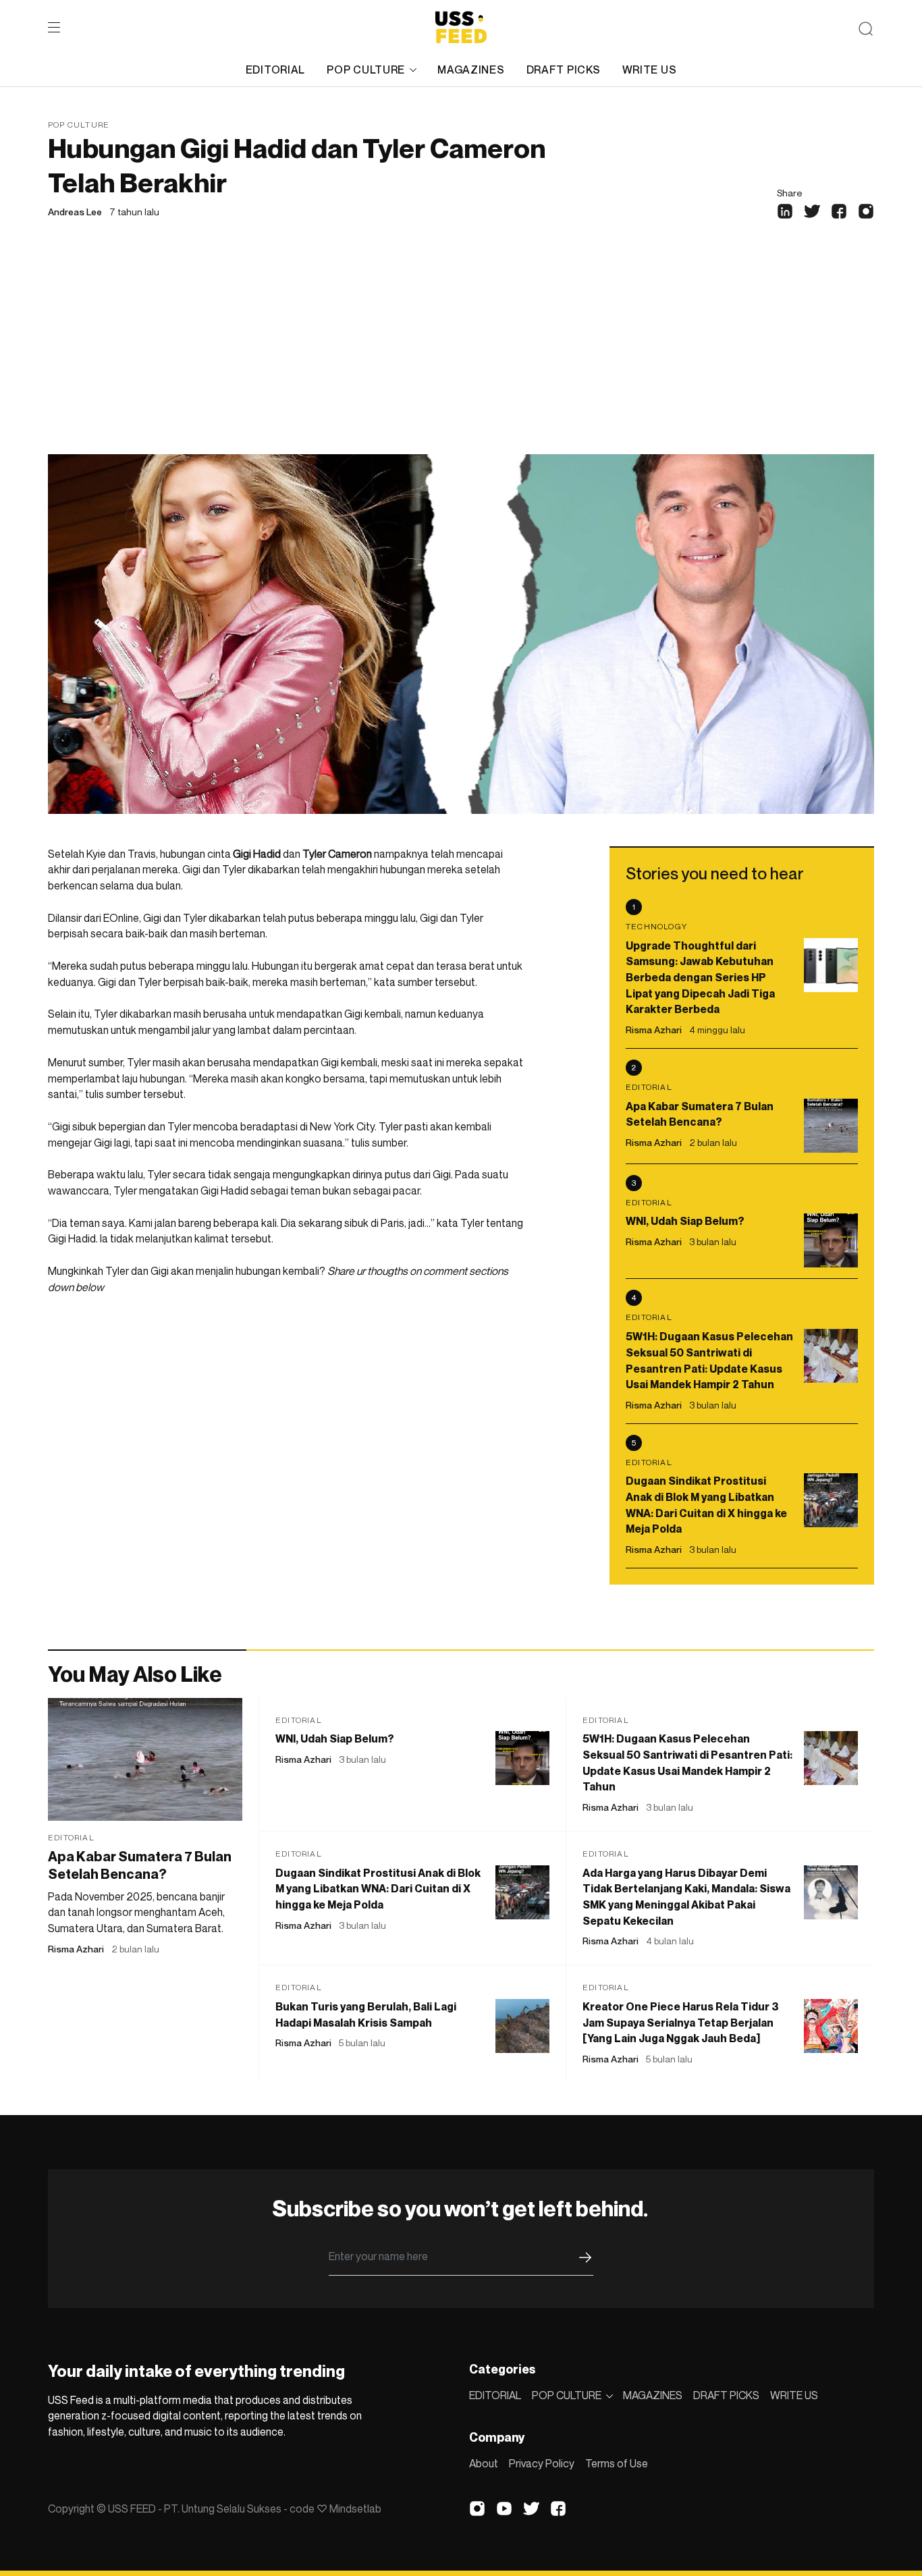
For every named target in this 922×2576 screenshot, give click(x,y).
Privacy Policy (542, 2463)
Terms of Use (617, 2463)
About (484, 2463)
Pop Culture (79, 125)
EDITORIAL (275, 70)
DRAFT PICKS (564, 70)
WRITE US (650, 70)
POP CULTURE (366, 70)
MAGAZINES (471, 70)
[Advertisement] (461, 353)
